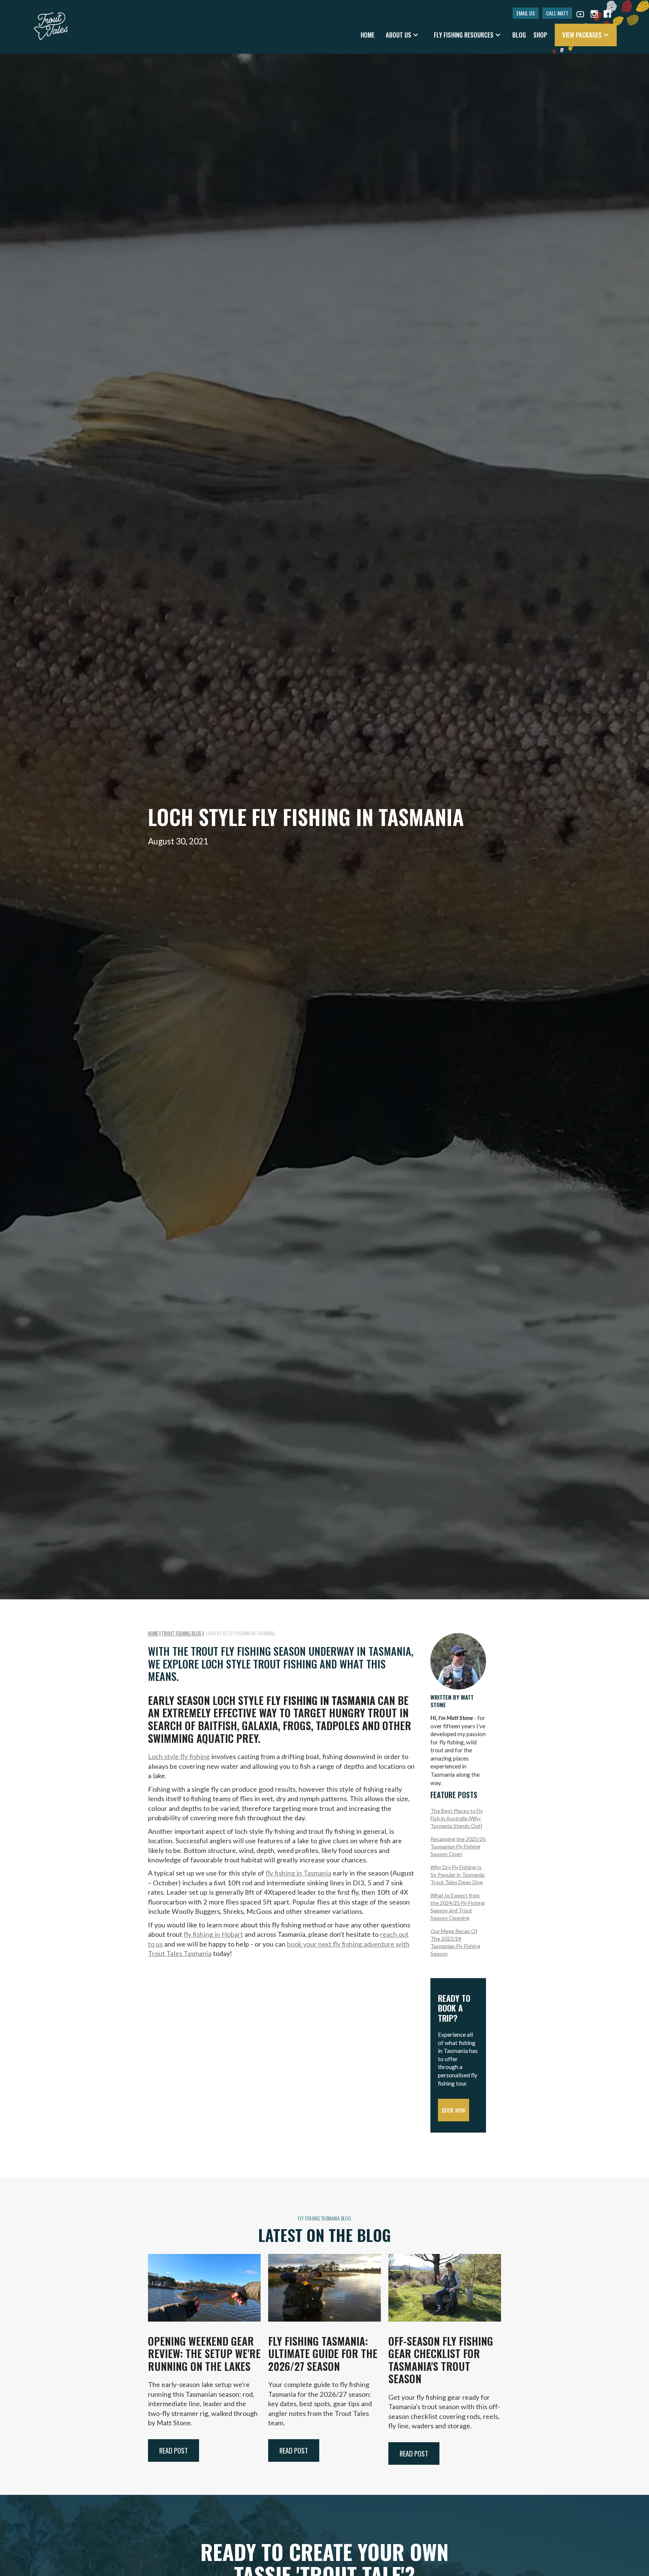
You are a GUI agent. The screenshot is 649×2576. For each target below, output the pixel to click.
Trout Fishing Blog (181, 1633)
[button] (402, 35)
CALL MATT (557, 13)
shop (540, 35)
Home (368, 35)
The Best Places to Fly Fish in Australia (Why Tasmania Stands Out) (457, 1818)
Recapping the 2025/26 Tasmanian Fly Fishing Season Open (458, 1846)
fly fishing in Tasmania (298, 1873)
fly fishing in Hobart (213, 1934)
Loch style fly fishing (179, 1756)
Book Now (454, 2110)
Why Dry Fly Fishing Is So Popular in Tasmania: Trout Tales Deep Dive (458, 1875)
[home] (51, 23)
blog (519, 35)
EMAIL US (526, 13)
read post (174, 2450)
